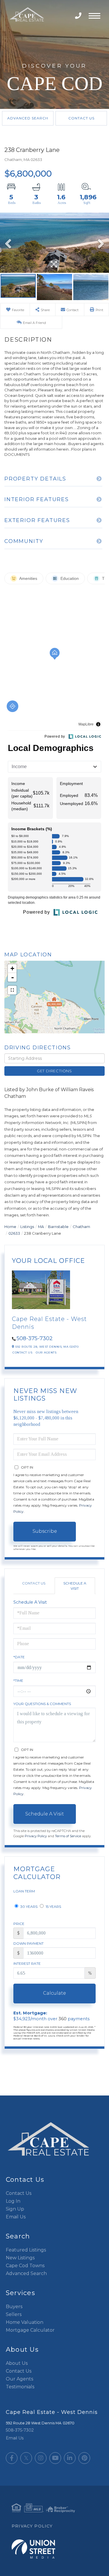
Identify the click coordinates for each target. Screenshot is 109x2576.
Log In (13, 2201)
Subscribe (45, 1531)
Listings (27, 1227)
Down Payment (28, 1943)
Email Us (16, 2217)
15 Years (53, 1907)
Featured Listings (26, 2250)
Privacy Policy (36, 1836)
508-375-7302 (79, 16)
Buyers (14, 2307)
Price (19, 1924)
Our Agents (46, 1352)
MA (41, 1227)
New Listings (20, 2258)
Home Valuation (25, 2322)
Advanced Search (28, 118)
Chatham (81, 1227)
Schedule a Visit (75, 1586)
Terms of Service (68, 1836)
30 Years (28, 1907)
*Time (18, 1680)
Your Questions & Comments (42, 1704)
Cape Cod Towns (25, 2266)
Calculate (54, 1993)
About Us (17, 2363)
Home (10, 1227)
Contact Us (81, 118)
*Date (19, 1657)
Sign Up (15, 2209)
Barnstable (58, 1227)
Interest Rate (27, 1963)
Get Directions (54, 1071)
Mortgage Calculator (30, 2330)
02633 (14, 1233)
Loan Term (24, 1891)
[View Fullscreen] (12, 990)
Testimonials (20, 2387)
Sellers (14, 2314)
